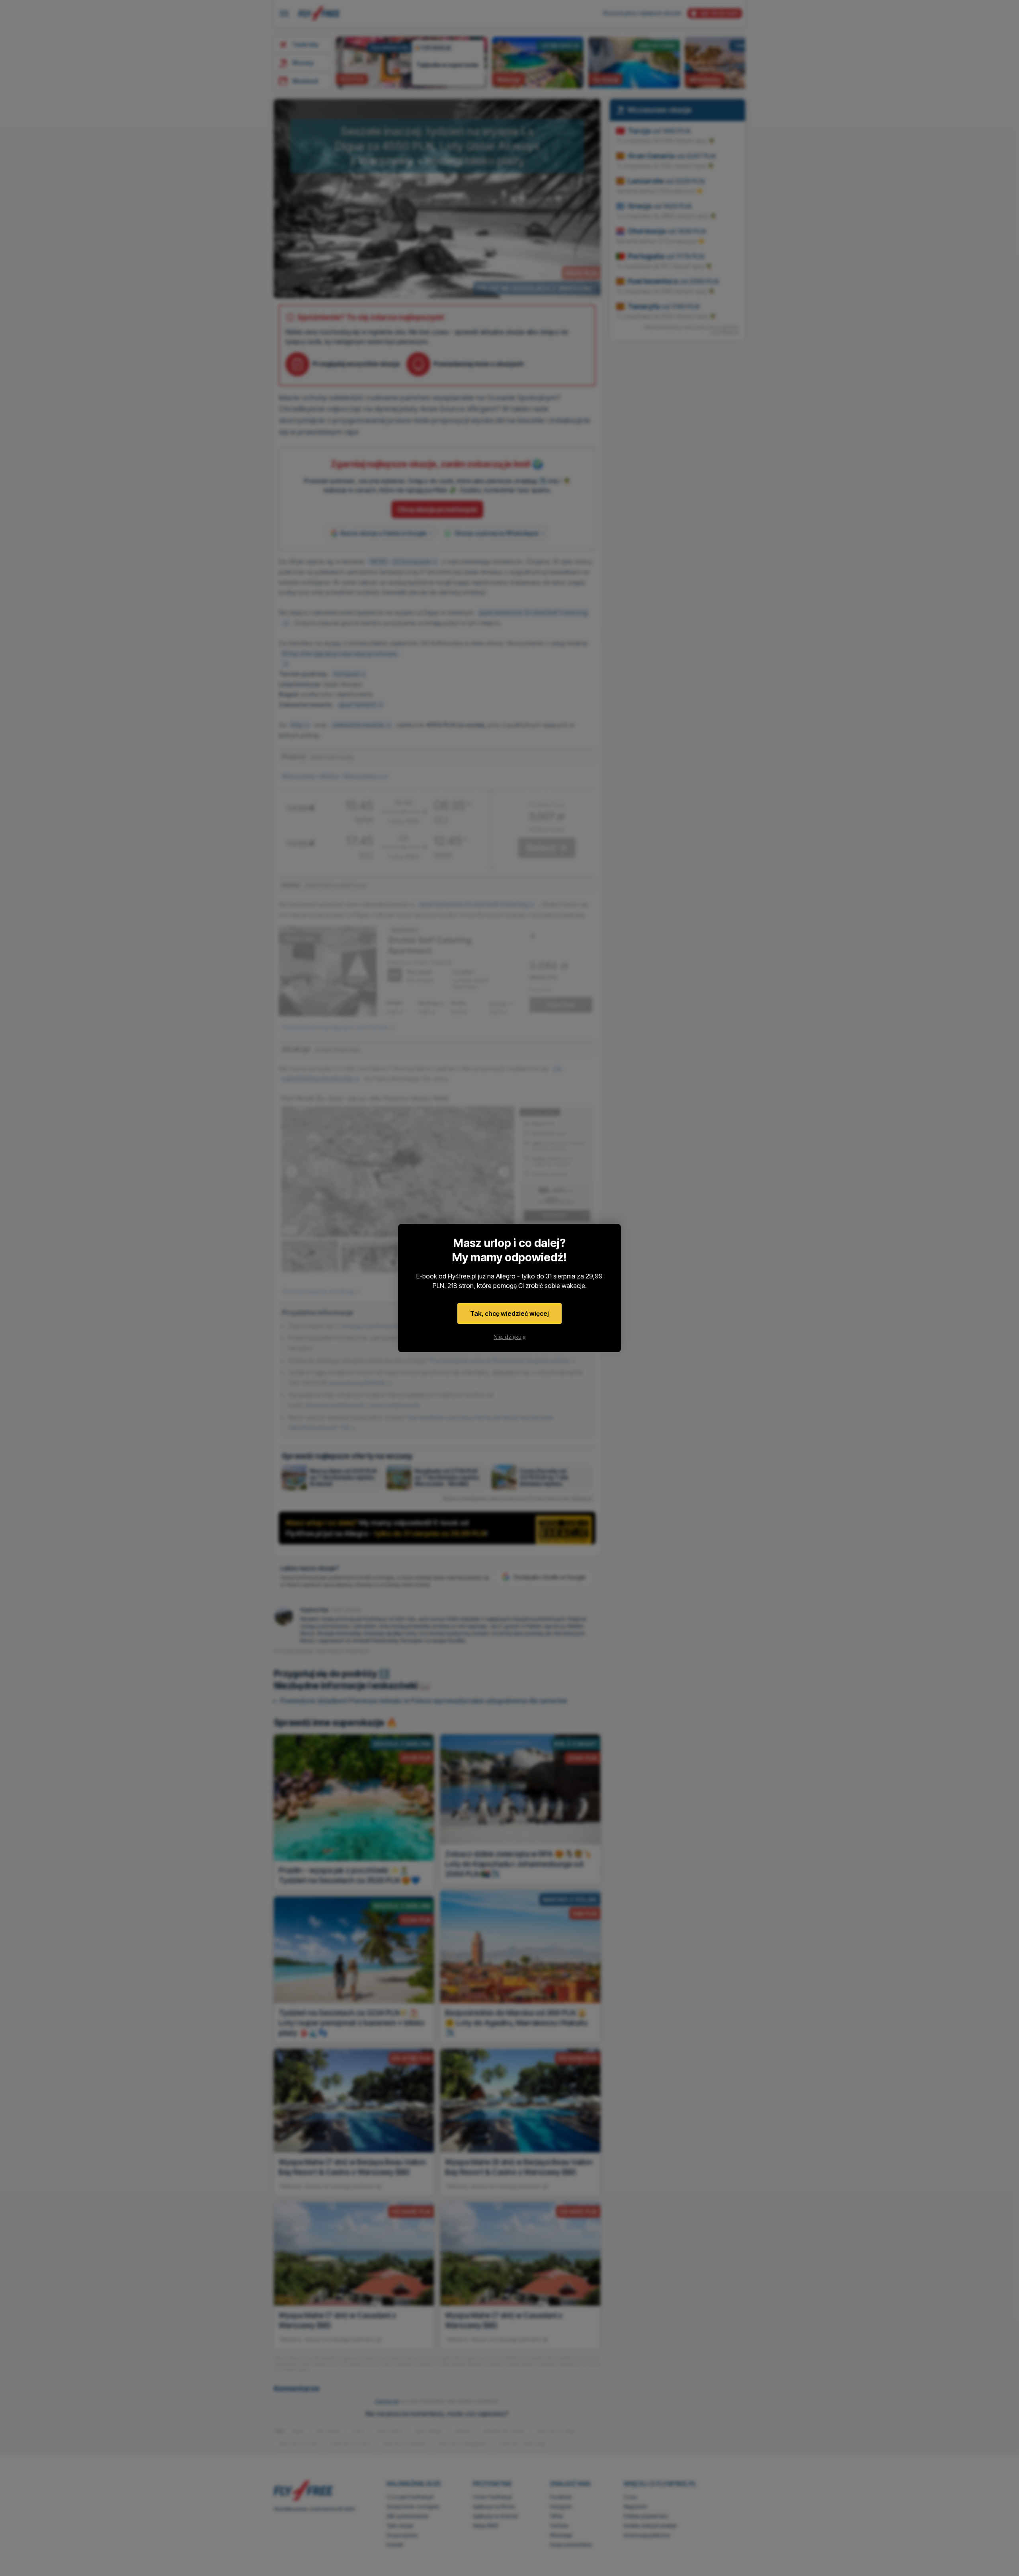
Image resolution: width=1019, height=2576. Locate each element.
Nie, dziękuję (509, 1337)
